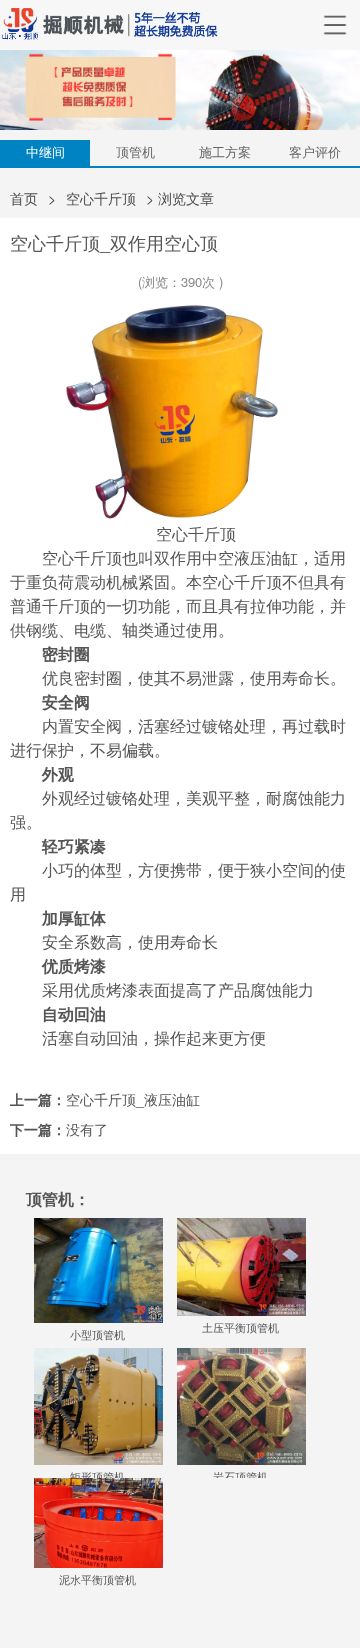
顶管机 (135, 151)
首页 (24, 198)
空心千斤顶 (101, 198)
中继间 (45, 151)
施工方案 (225, 151)
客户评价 (315, 151)
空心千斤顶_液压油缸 (133, 1099)
